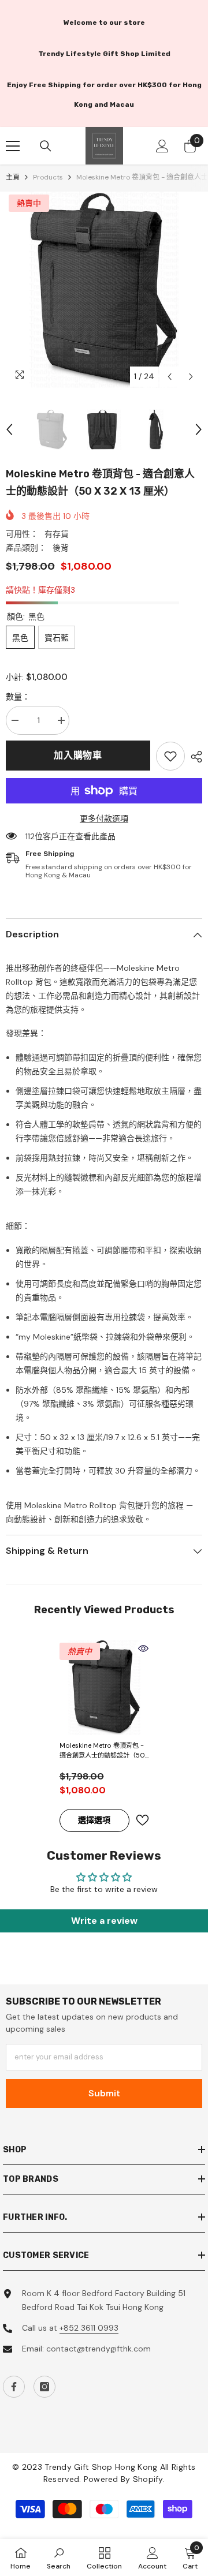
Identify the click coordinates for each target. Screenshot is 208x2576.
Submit (104, 2093)
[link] (170, 756)
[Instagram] (44, 2387)
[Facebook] (14, 2387)
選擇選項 (94, 1820)
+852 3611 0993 (89, 2328)
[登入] (162, 146)
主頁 (13, 177)
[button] (170, 377)
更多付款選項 (104, 818)
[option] (104, 290)
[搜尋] (46, 146)
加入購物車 (78, 755)
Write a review (104, 1921)
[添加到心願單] (142, 1820)
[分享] (194, 757)
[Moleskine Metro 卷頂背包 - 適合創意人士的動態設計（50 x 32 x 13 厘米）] (104, 1687)
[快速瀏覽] (143, 1648)
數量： (18, 697)
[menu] (13, 146)
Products (48, 177)
